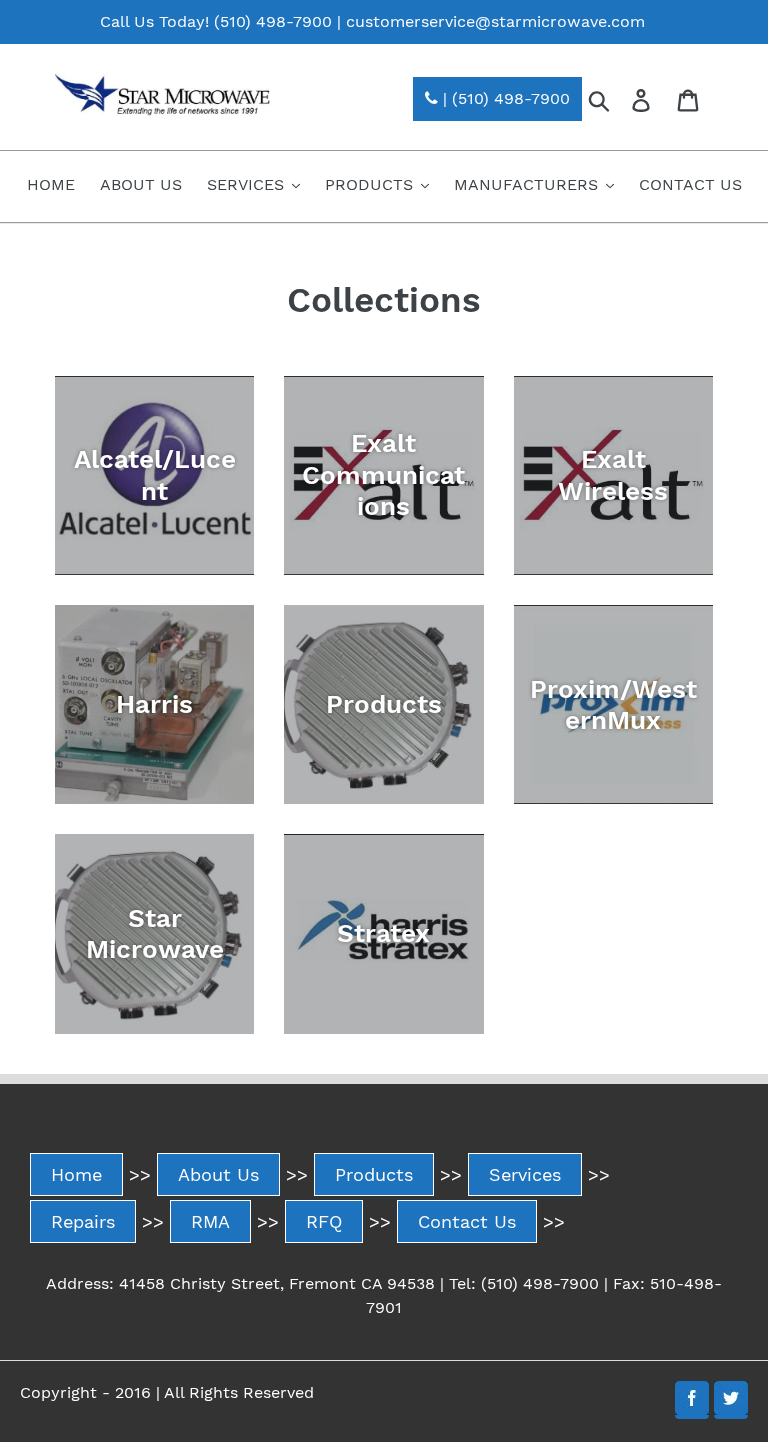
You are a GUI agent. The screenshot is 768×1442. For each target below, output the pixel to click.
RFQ (324, 1221)
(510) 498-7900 (273, 21)
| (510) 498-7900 (504, 98)
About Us (218, 1174)
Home (76, 1174)
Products (374, 1174)
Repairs (83, 1221)
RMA (210, 1221)
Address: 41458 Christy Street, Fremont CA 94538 (240, 1283)
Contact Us (467, 1221)
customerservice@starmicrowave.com (495, 21)
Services (525, 1174)
